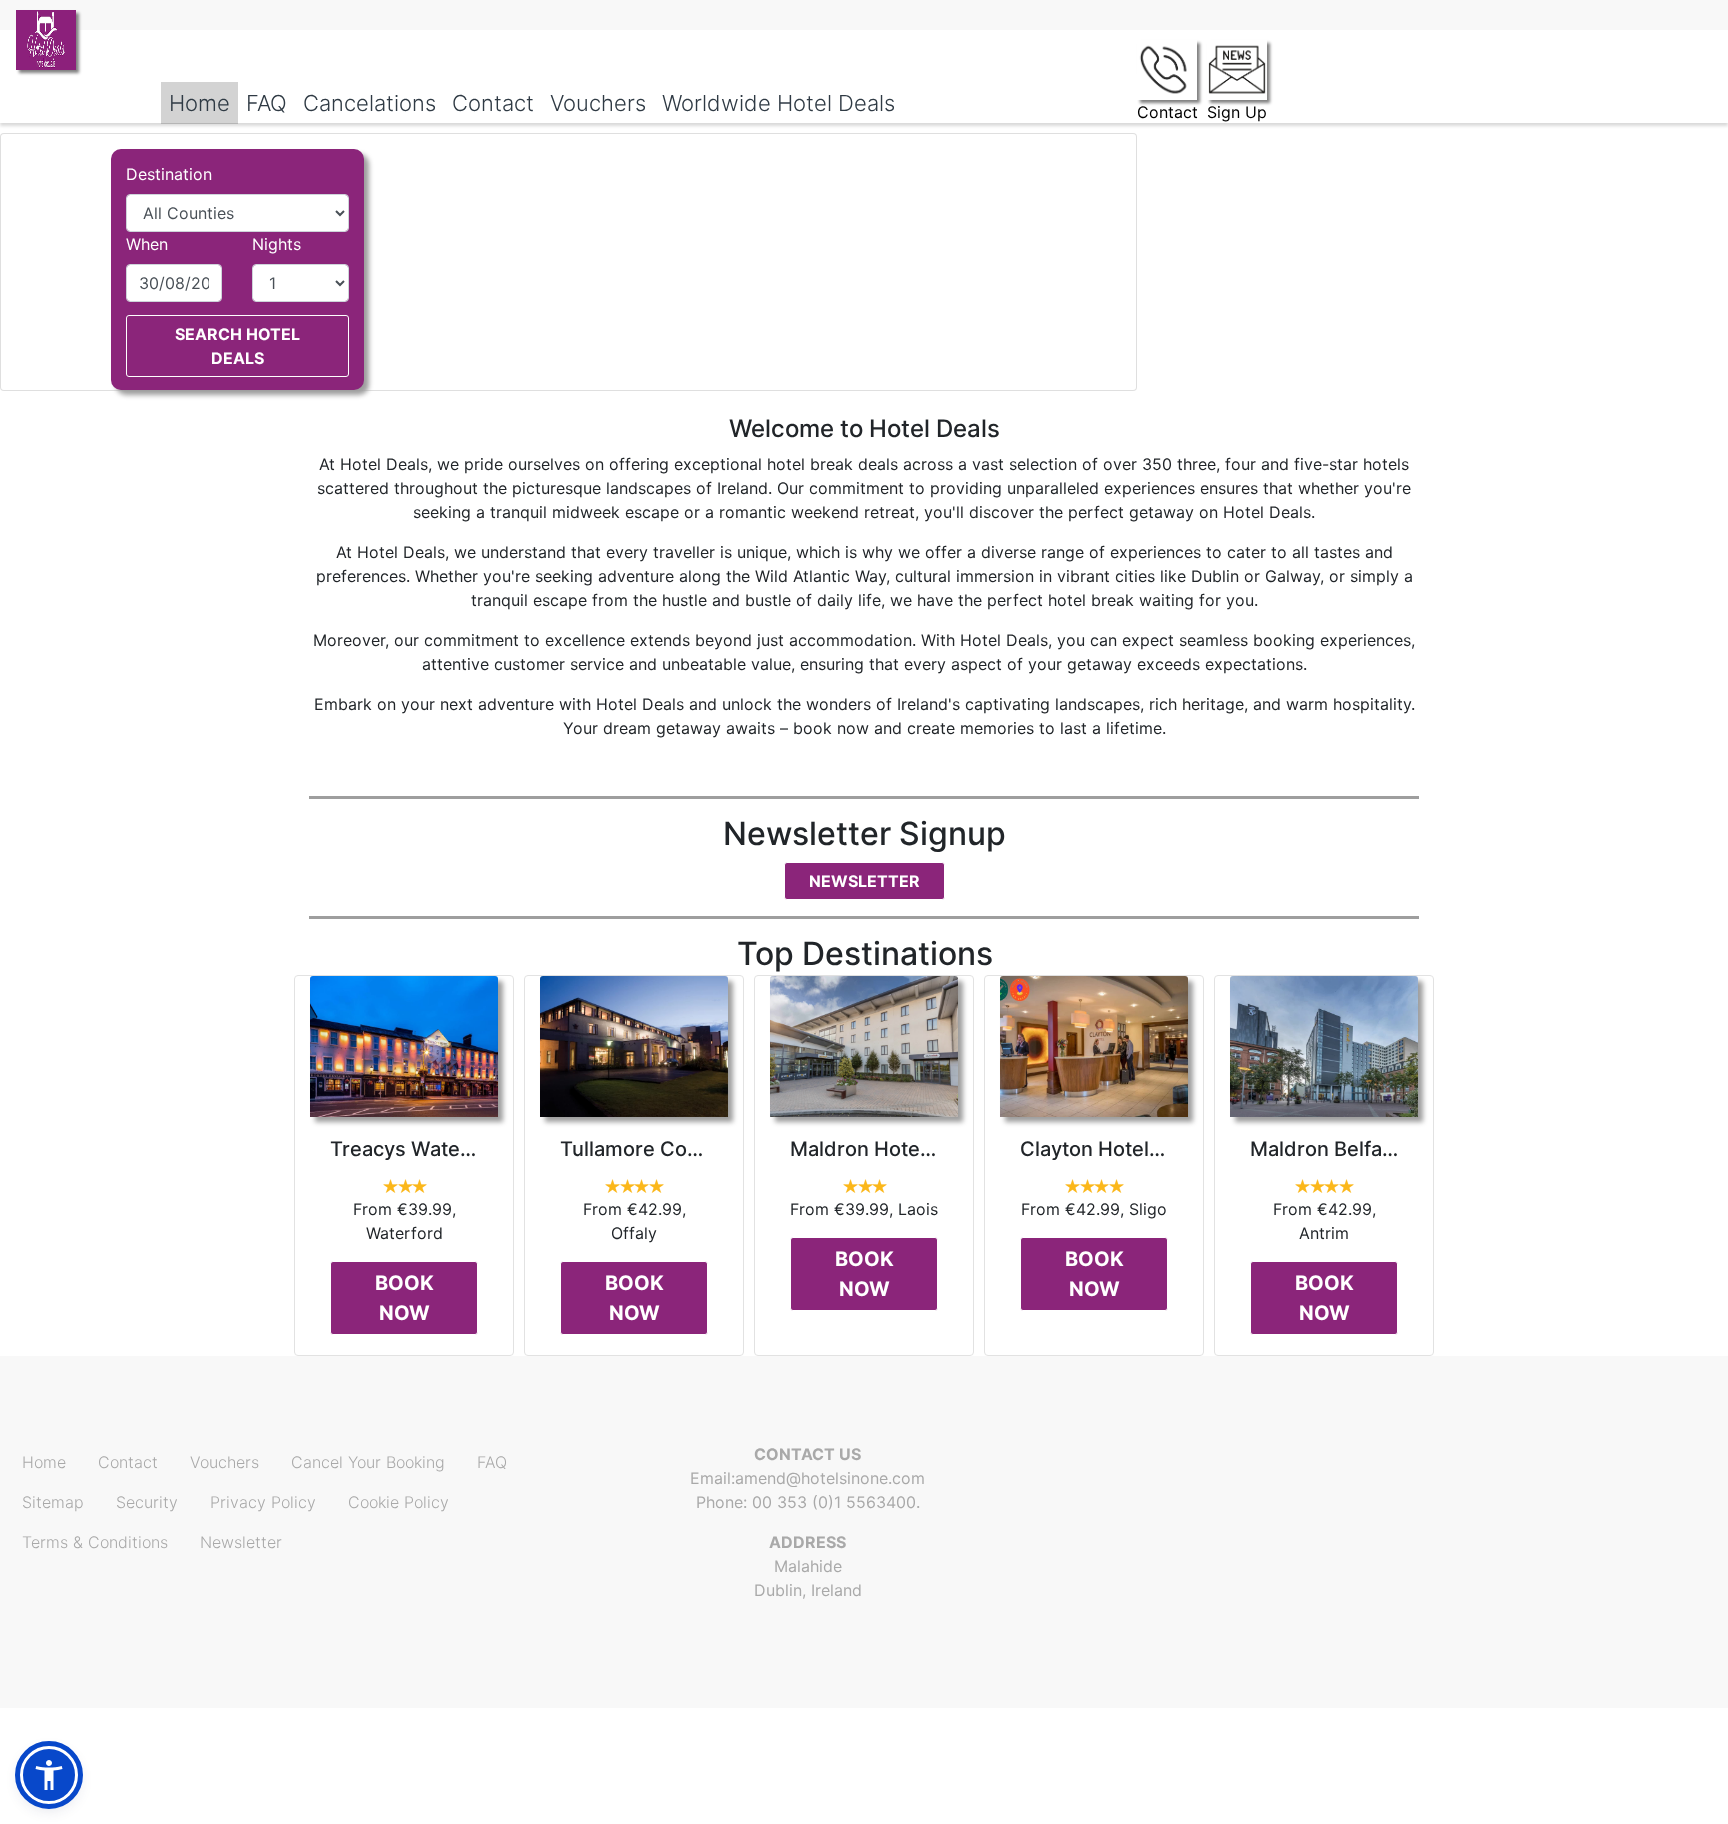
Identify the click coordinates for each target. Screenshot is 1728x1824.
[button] (49, 1775)
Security (147, 1502)
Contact (128, 1462)
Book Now (404, 1298)
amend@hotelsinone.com (830, 1478)
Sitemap (53, 1502)
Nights (276, 244)
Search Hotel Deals (237, 346)
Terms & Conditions (95, 1542)
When (147, 244)
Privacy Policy (263, 1502)
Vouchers (224, 1462)
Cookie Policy (398, 1502)
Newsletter (864, 881)
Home (44, 1462)
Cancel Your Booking (368, 1462)
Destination (169, 174)
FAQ (492, 1462)
